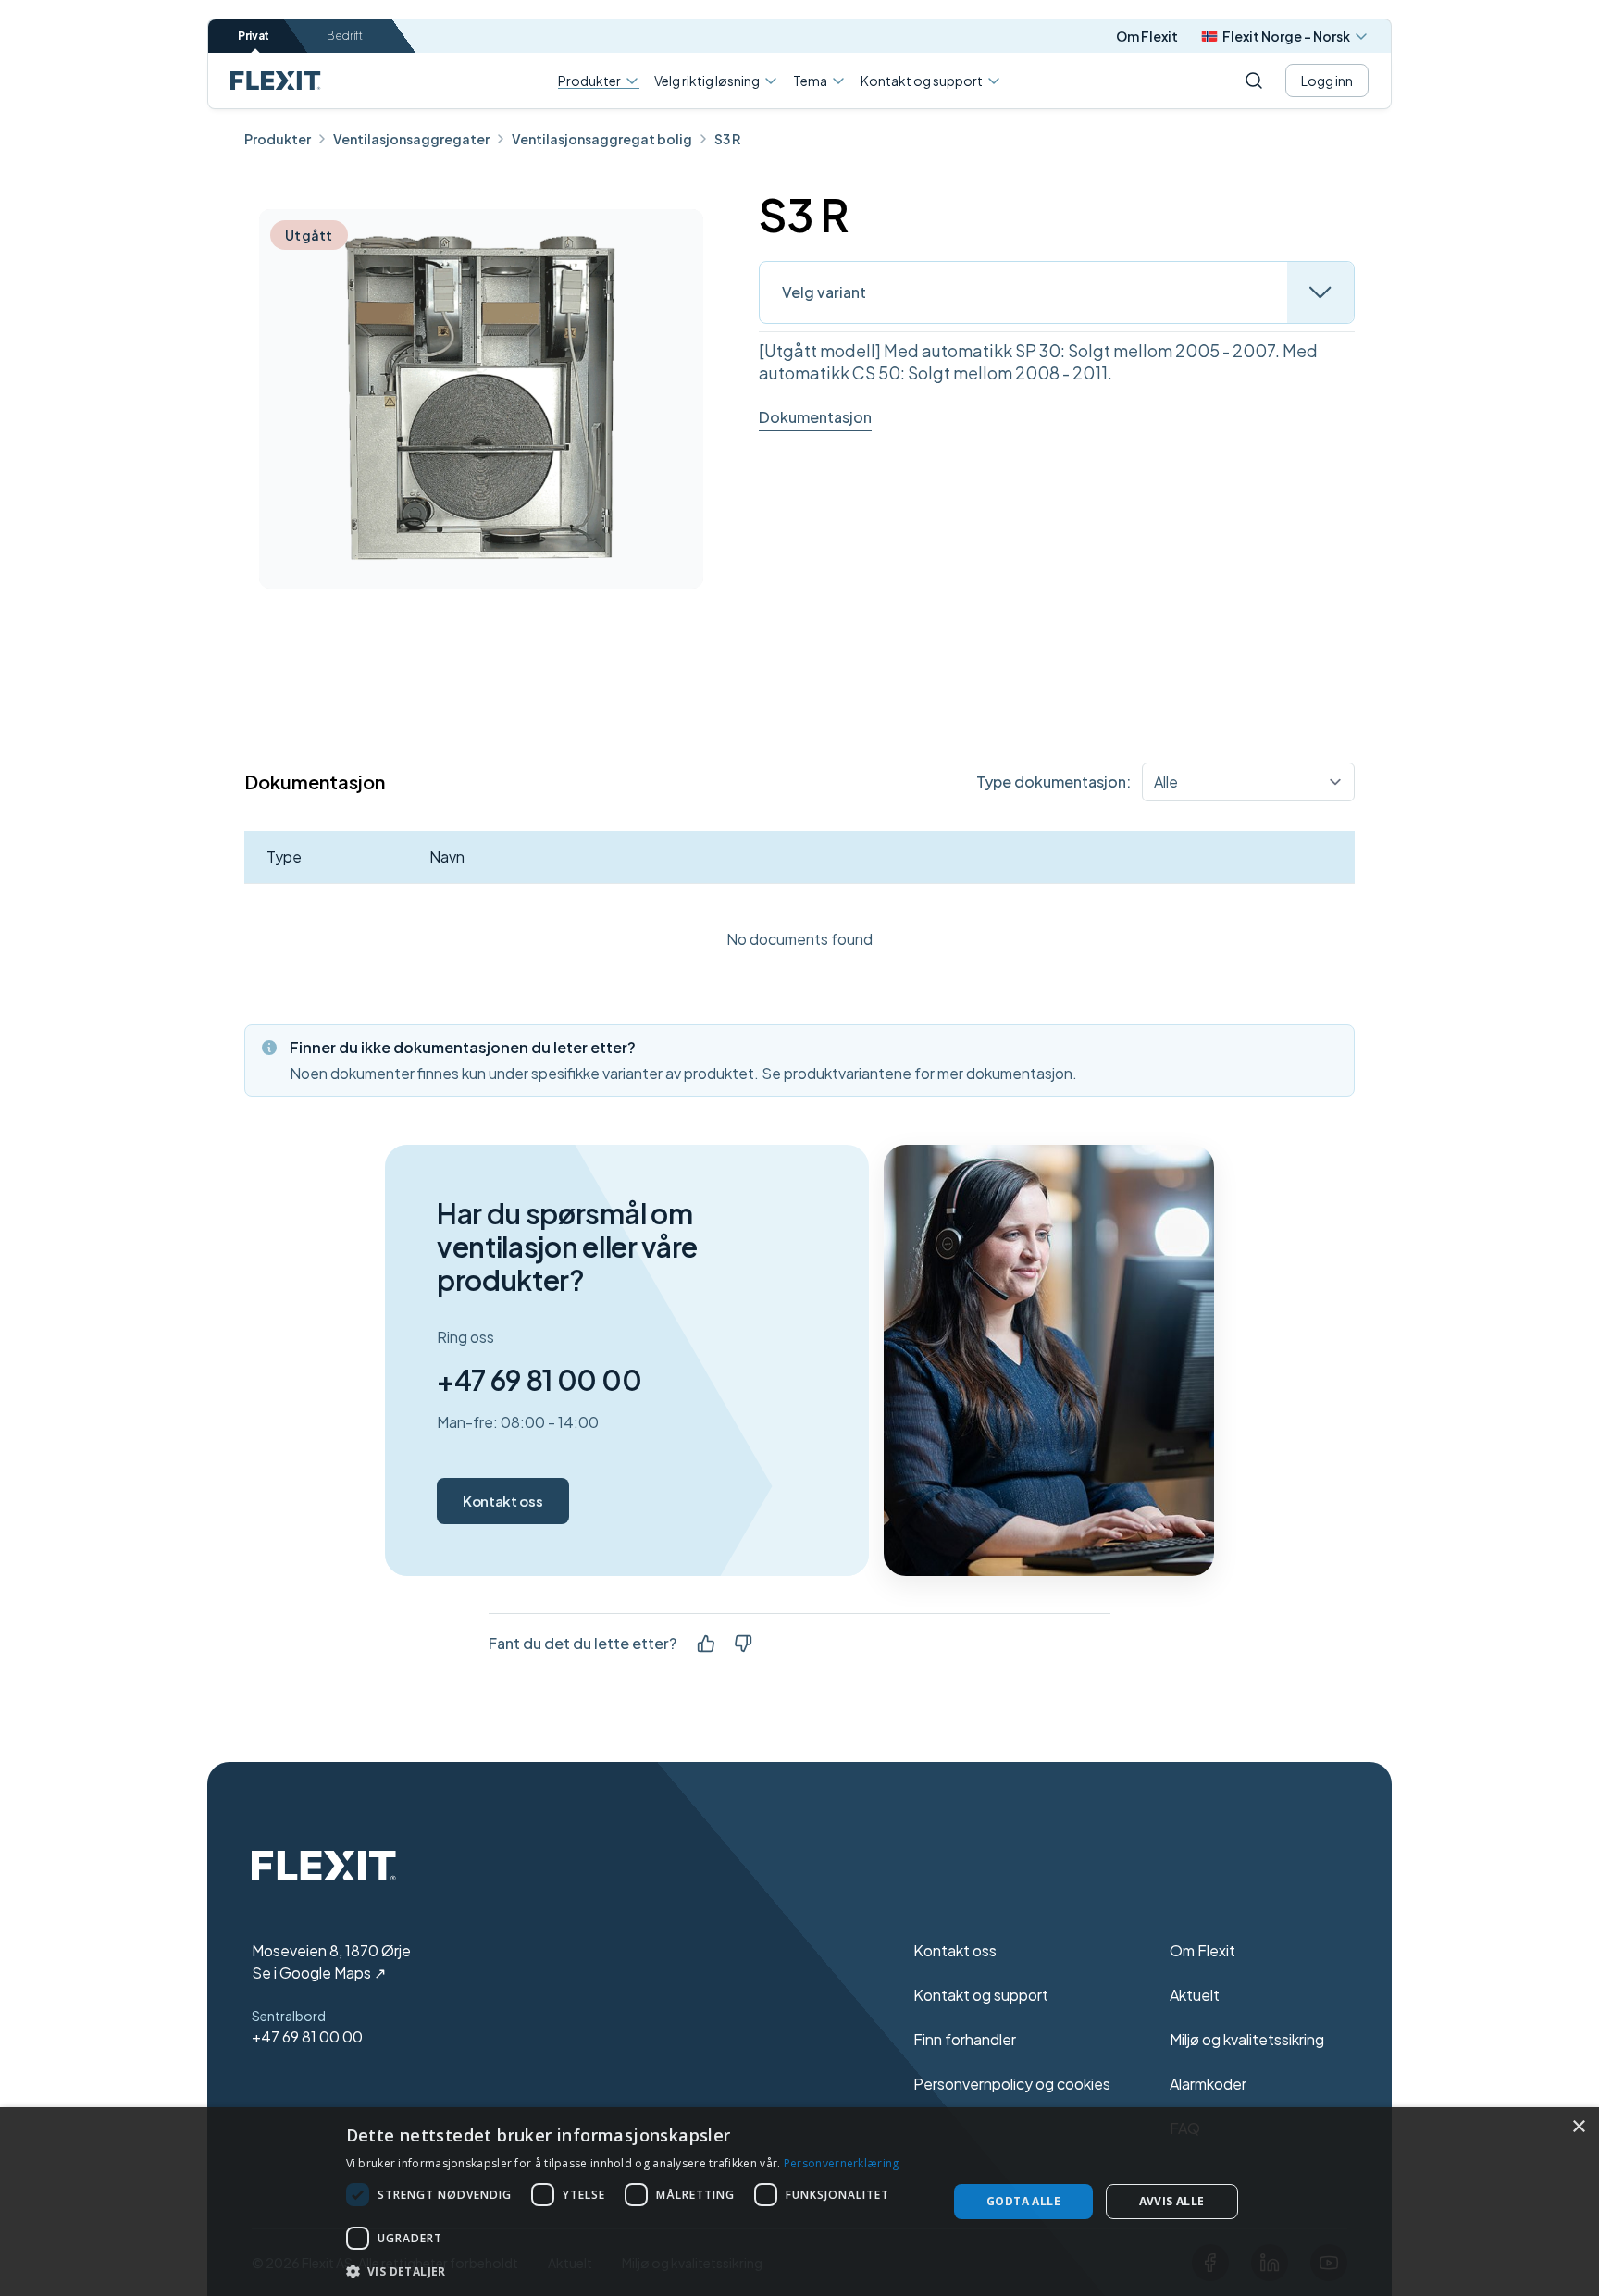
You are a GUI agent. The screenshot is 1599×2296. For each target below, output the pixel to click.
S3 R (727, 139)
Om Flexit (1147, 36)
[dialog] (799, 2202)
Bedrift (345, 36)
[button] (638, 2271)
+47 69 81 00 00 (539, 1380)
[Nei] (743, 1644)
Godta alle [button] (1023, 2201)
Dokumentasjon (815, 417)
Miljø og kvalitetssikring (1247, 2039)
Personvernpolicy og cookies (1012, 2084)
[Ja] (706, 1644)
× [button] (1578, 2127)
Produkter (589, 81)
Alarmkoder (1208, 2084)
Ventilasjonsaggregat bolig (602, 139)
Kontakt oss (502, 1501)
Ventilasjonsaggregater (411, 139)
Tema (810, 81)
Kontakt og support (922, 81)
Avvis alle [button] (1172, 2201)
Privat (254, 36)
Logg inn (1327, 81)
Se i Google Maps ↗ (319, 1973)
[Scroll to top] (276, 81)
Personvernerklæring (842, 2163)
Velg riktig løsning (707, 81)
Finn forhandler (965, 2039)
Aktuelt (1195, 1995)
